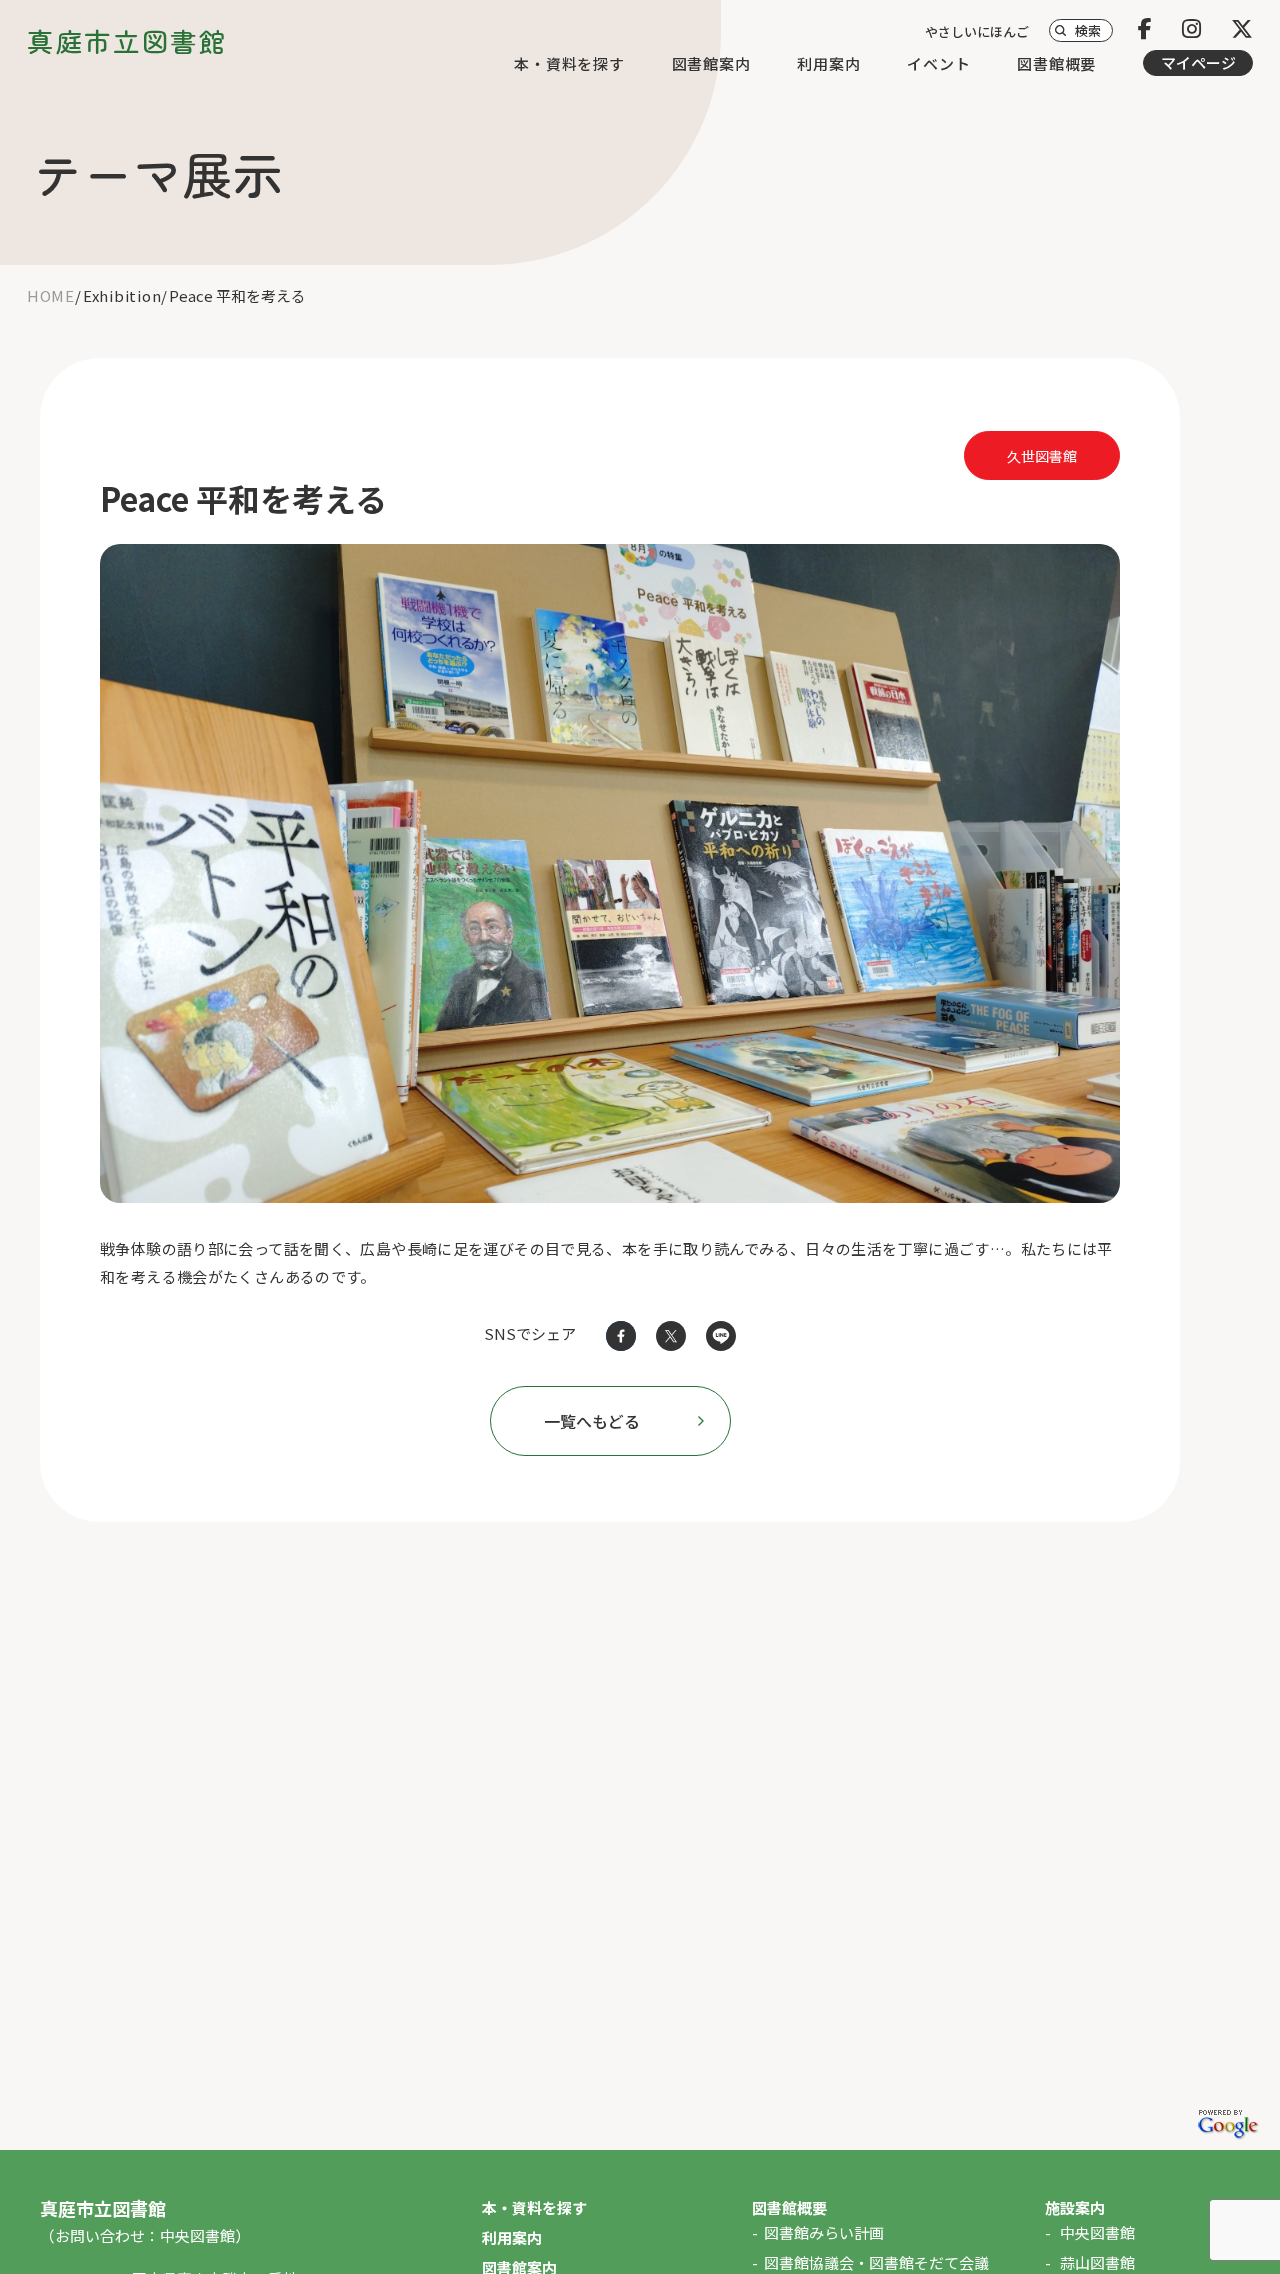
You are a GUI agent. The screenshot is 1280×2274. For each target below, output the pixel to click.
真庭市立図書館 (127, 40)
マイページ (1198, 62)
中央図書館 (1097, 2232)
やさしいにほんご (977, 31)
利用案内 (828, 63)
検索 (1088, 30)
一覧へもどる (592, 1421)
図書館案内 (711, 63)
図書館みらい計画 (824, 2232)
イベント (938, 63)
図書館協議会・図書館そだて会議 (876, 2262)
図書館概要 (1056, 63)
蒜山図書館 (1097, 2262)
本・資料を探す (569, 63)
